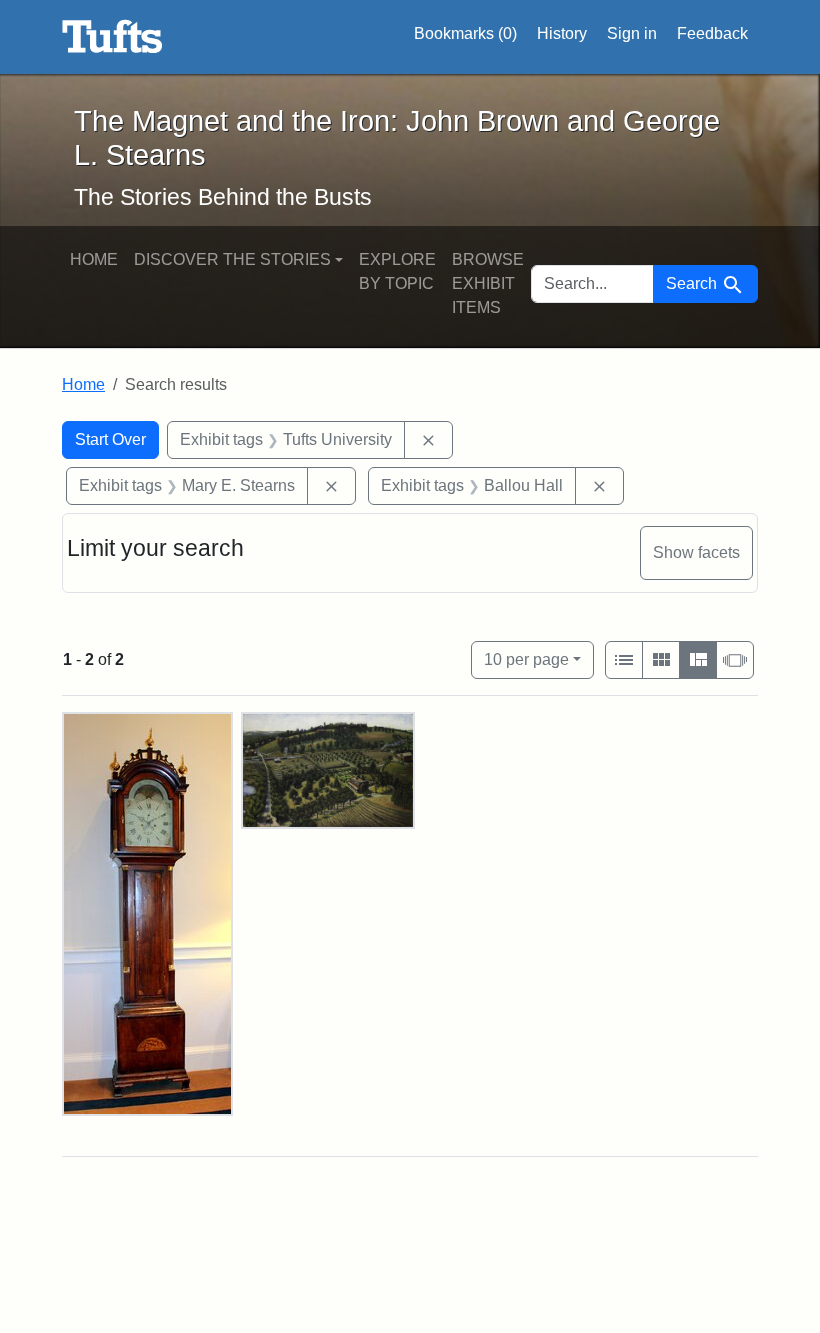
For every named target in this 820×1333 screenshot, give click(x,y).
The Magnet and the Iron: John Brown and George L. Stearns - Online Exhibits (112, 37)
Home (94, 259)
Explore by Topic (397, 271)
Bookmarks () (465, 33)
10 (526, 659)
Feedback (712, 33)
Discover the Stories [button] (232, 259)
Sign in (632, 33)
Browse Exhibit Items (488, 283)
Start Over (110, 439)
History (562, 33)
